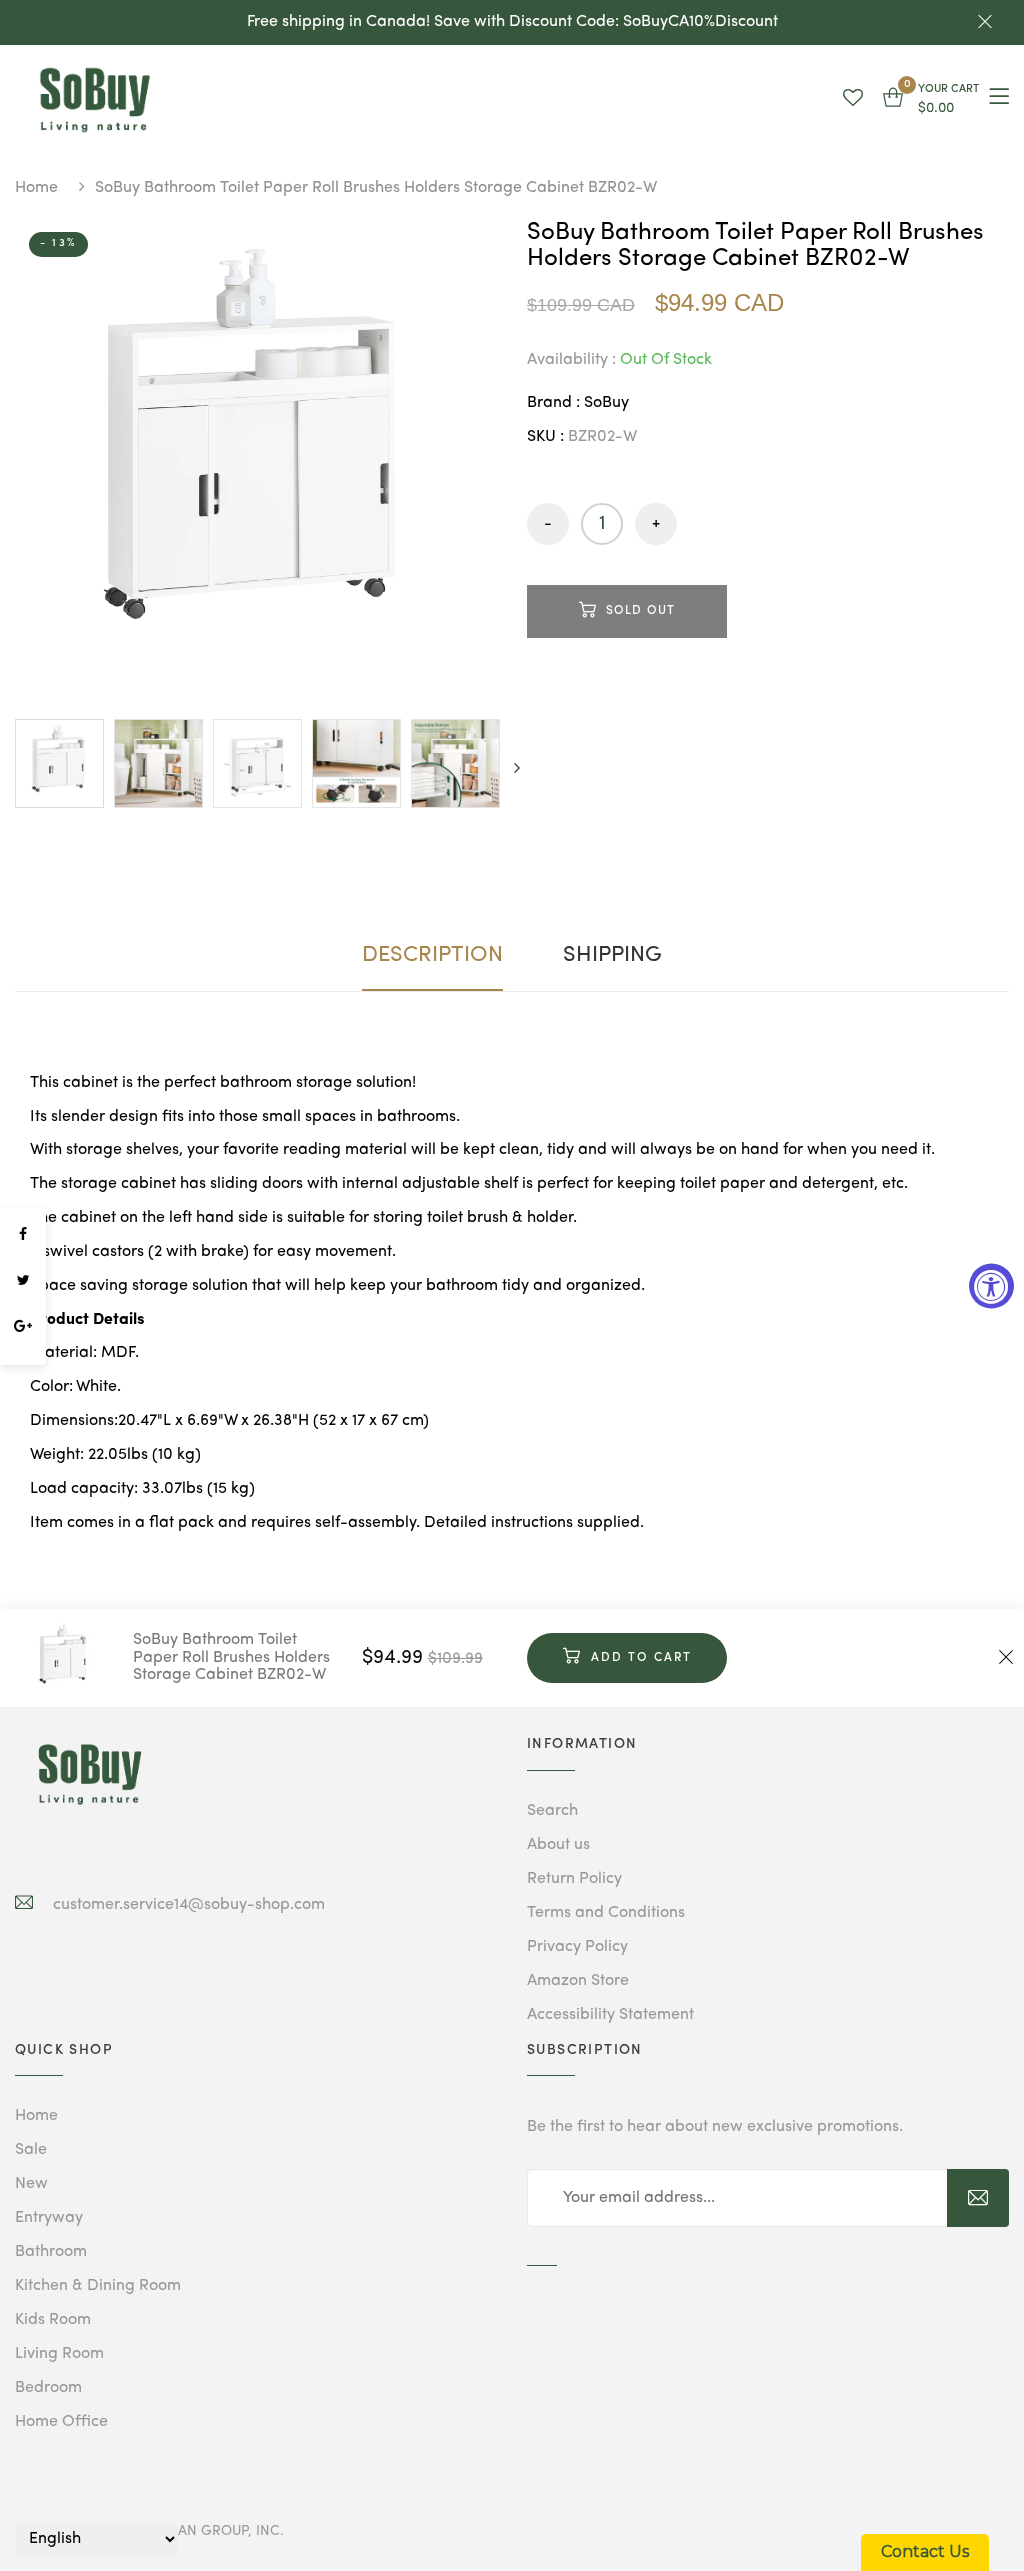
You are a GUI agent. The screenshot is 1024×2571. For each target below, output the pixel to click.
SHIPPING (612, 955)
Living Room (59, 2354)
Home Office (61, 2422)
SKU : (545, 437)
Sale (31, 2150)
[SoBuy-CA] (90, 1775)
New (31, 2184)
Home (36, 188)
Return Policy (574, 1879)
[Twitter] (23, 1281)
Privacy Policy (577, 1947)
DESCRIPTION (432, 955)
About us (558, 1845)
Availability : (571, 360)
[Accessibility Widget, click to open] (991, 1285)
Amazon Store (578, 1981)
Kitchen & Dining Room (98, 2286)
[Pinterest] (23, 1355)
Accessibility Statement (610, 2015)
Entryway (49, 2218)
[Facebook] (23, 1235)
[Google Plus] (23, 1327)
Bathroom (51, 2252)
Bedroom (48, 2388)
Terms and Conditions (606, 1913)
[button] (931, 100)
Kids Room (53, 2320)
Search (552, 1811)
